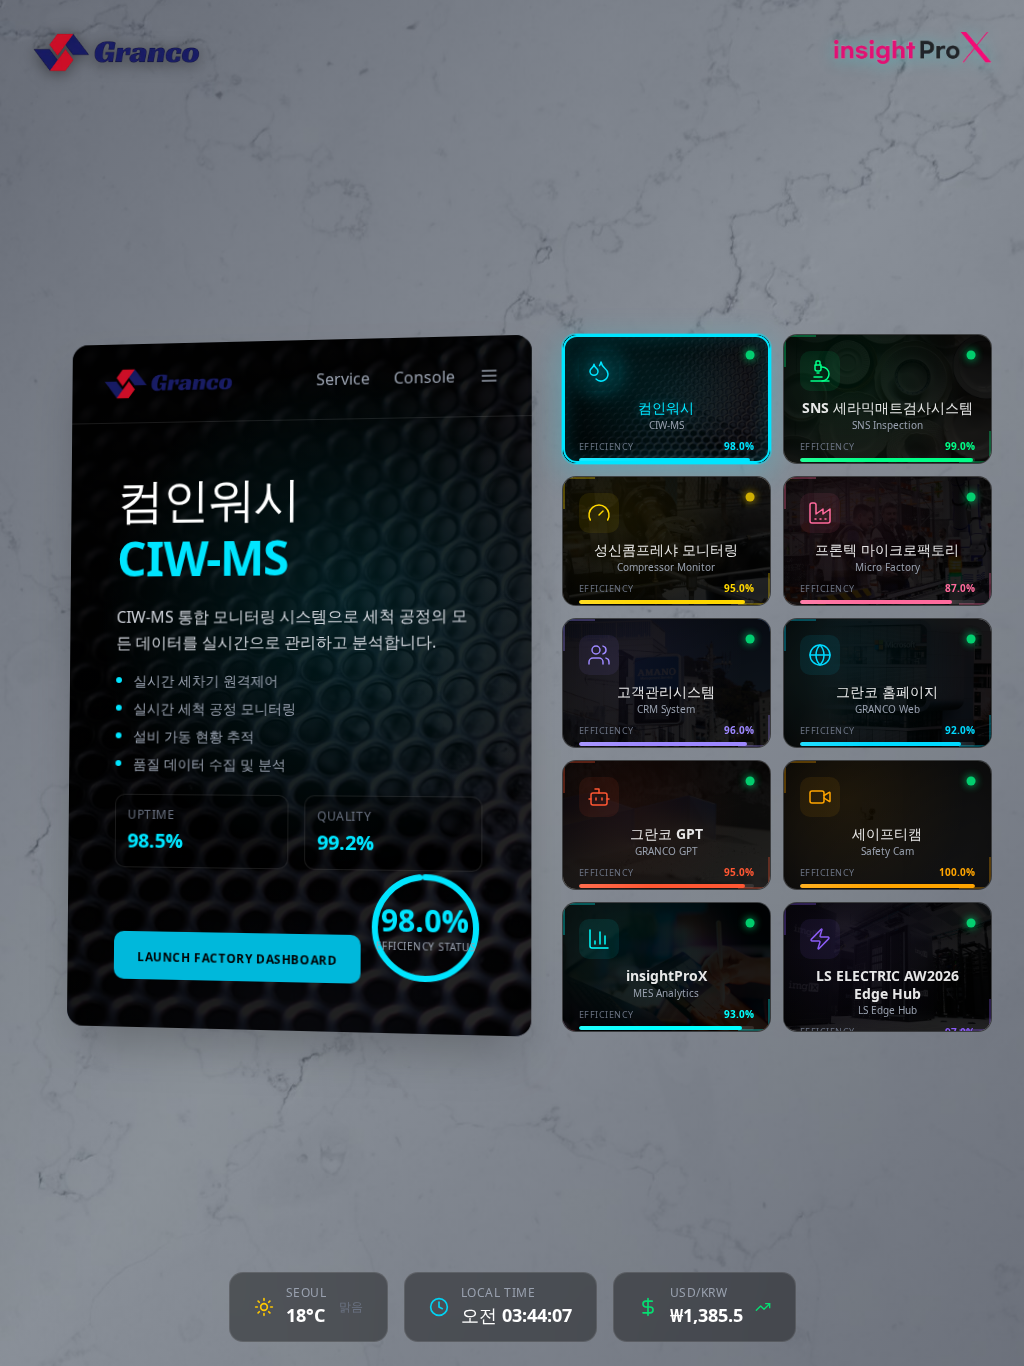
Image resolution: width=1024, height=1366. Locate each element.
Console (424, 376)
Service (343, 378)
